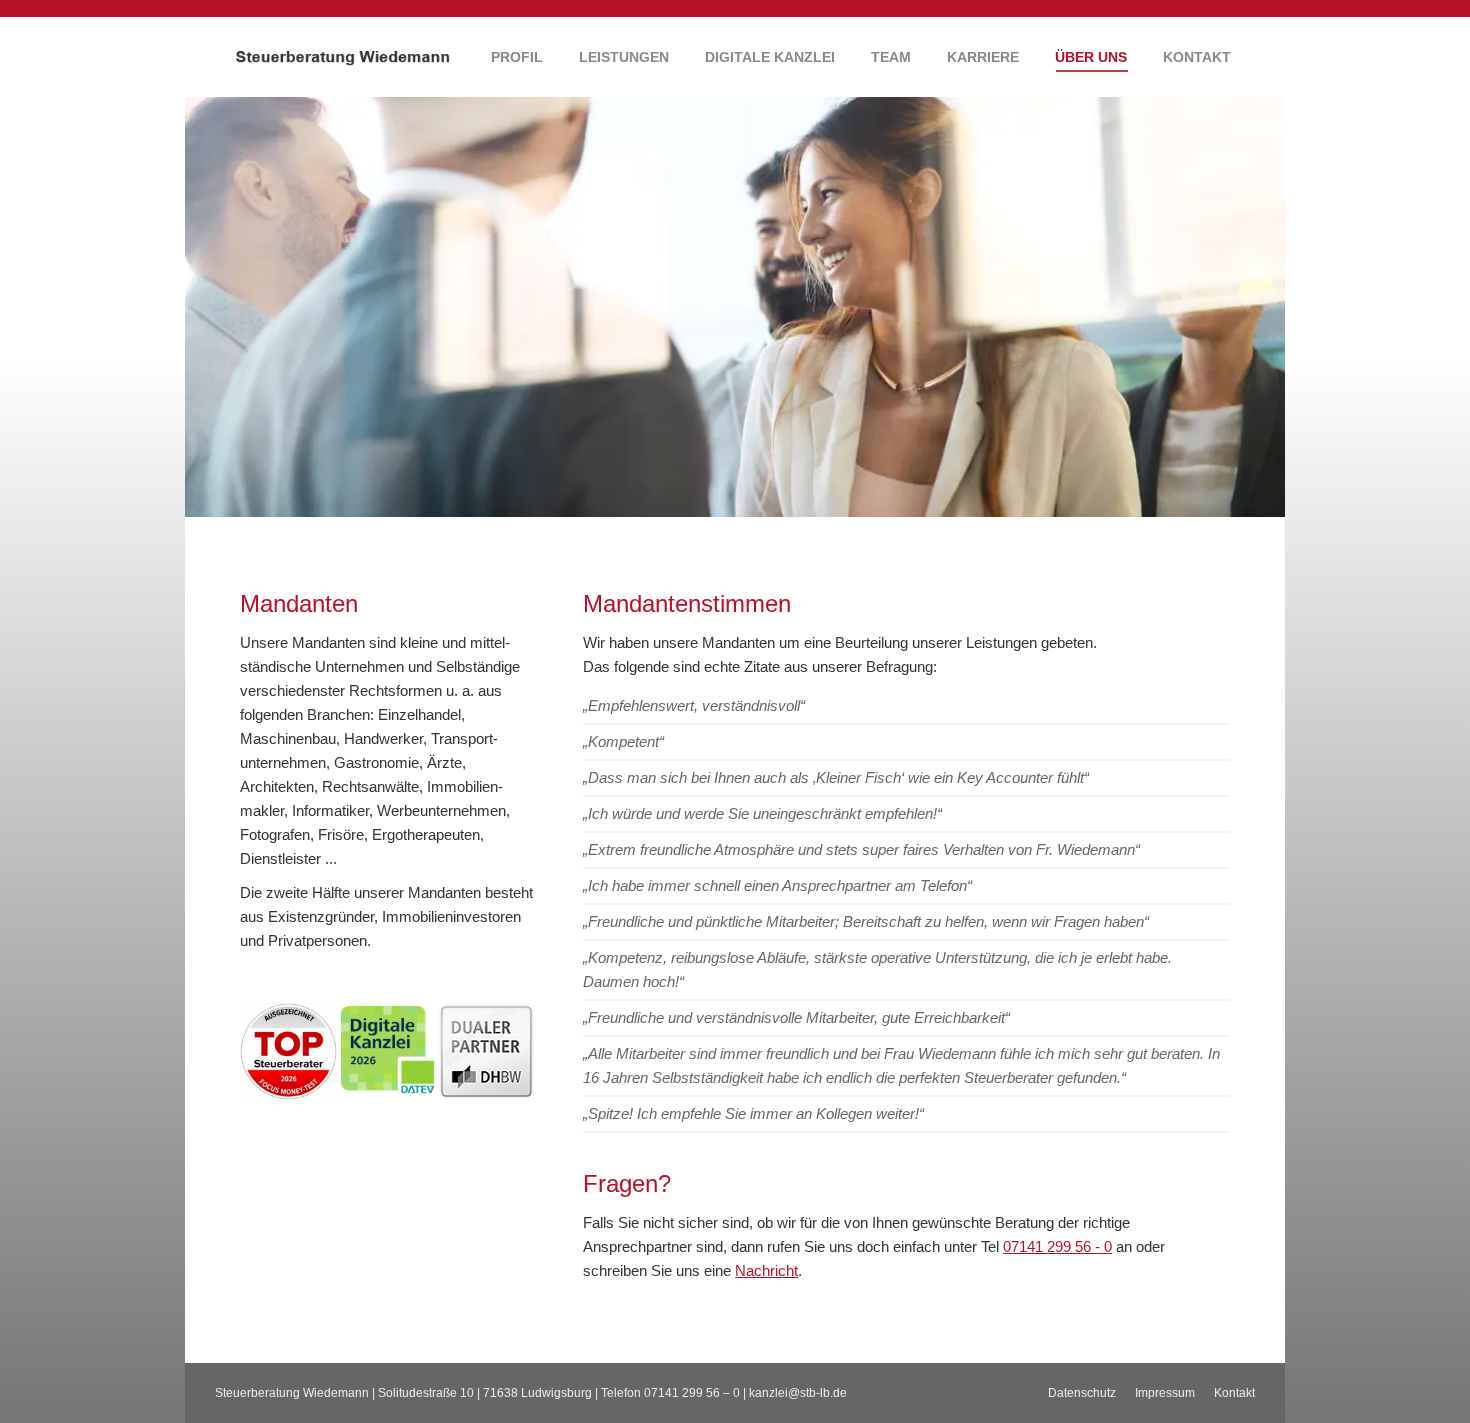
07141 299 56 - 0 (1057, 1246)
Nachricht (766, 1270)
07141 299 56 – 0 (692, 1393)
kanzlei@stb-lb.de (798, 1393)
